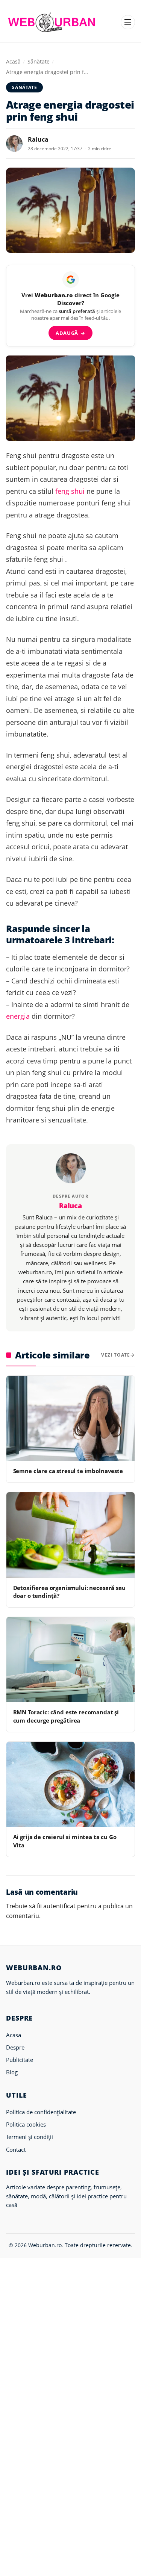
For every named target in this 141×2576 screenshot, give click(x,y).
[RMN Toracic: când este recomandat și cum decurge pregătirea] (70, 1660)
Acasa (14, 2035)
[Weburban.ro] (52, 22)
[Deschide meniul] (128, 22)
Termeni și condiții (30, 2137)
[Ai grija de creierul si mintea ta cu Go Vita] (70, 1784)
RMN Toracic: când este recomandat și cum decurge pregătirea (66, 1716)
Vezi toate (116, 1355)
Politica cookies (26, 2124)
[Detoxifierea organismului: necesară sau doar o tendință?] (70, 1535)
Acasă (13, 61)
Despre (15, 2047)
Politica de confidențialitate (41, 2112)
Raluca (38, 139)
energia (18, 1016)
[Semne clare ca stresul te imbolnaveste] (70, 1418)
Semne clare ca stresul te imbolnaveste (68, 1471)
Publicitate (20, 2060)
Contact (16, 2149)
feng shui (70, 491)
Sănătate (39, 61)
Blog (12, 2072)
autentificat (59, 1906)
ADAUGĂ (70, 333)
